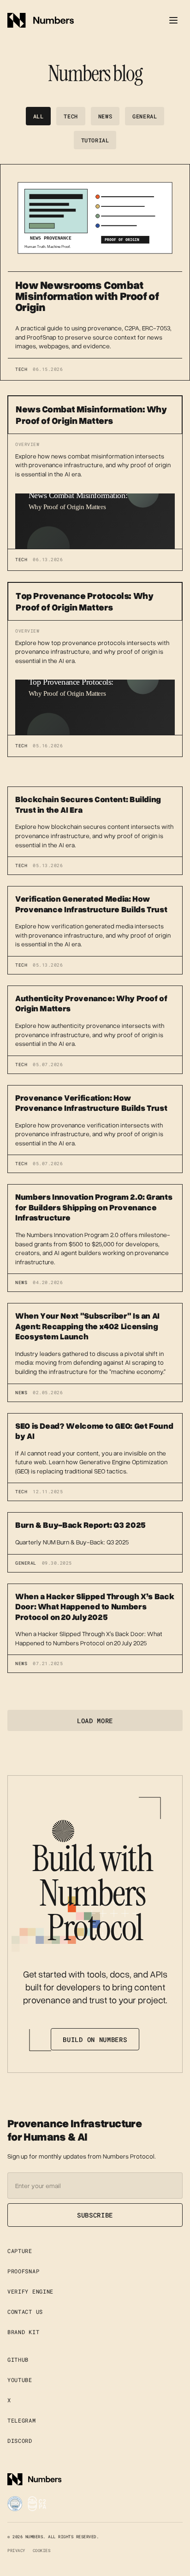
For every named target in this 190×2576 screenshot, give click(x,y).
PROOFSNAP (23, 2271)
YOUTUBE (20, 2380)
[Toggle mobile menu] (173, 20)
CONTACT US (25, 2312)
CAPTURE (20, 2251)
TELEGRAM (22, 2420)
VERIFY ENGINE (30, 2291)
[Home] (41, 20)
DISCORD (20, 2441)
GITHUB (18, 2359)
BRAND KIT (23, 2332)
